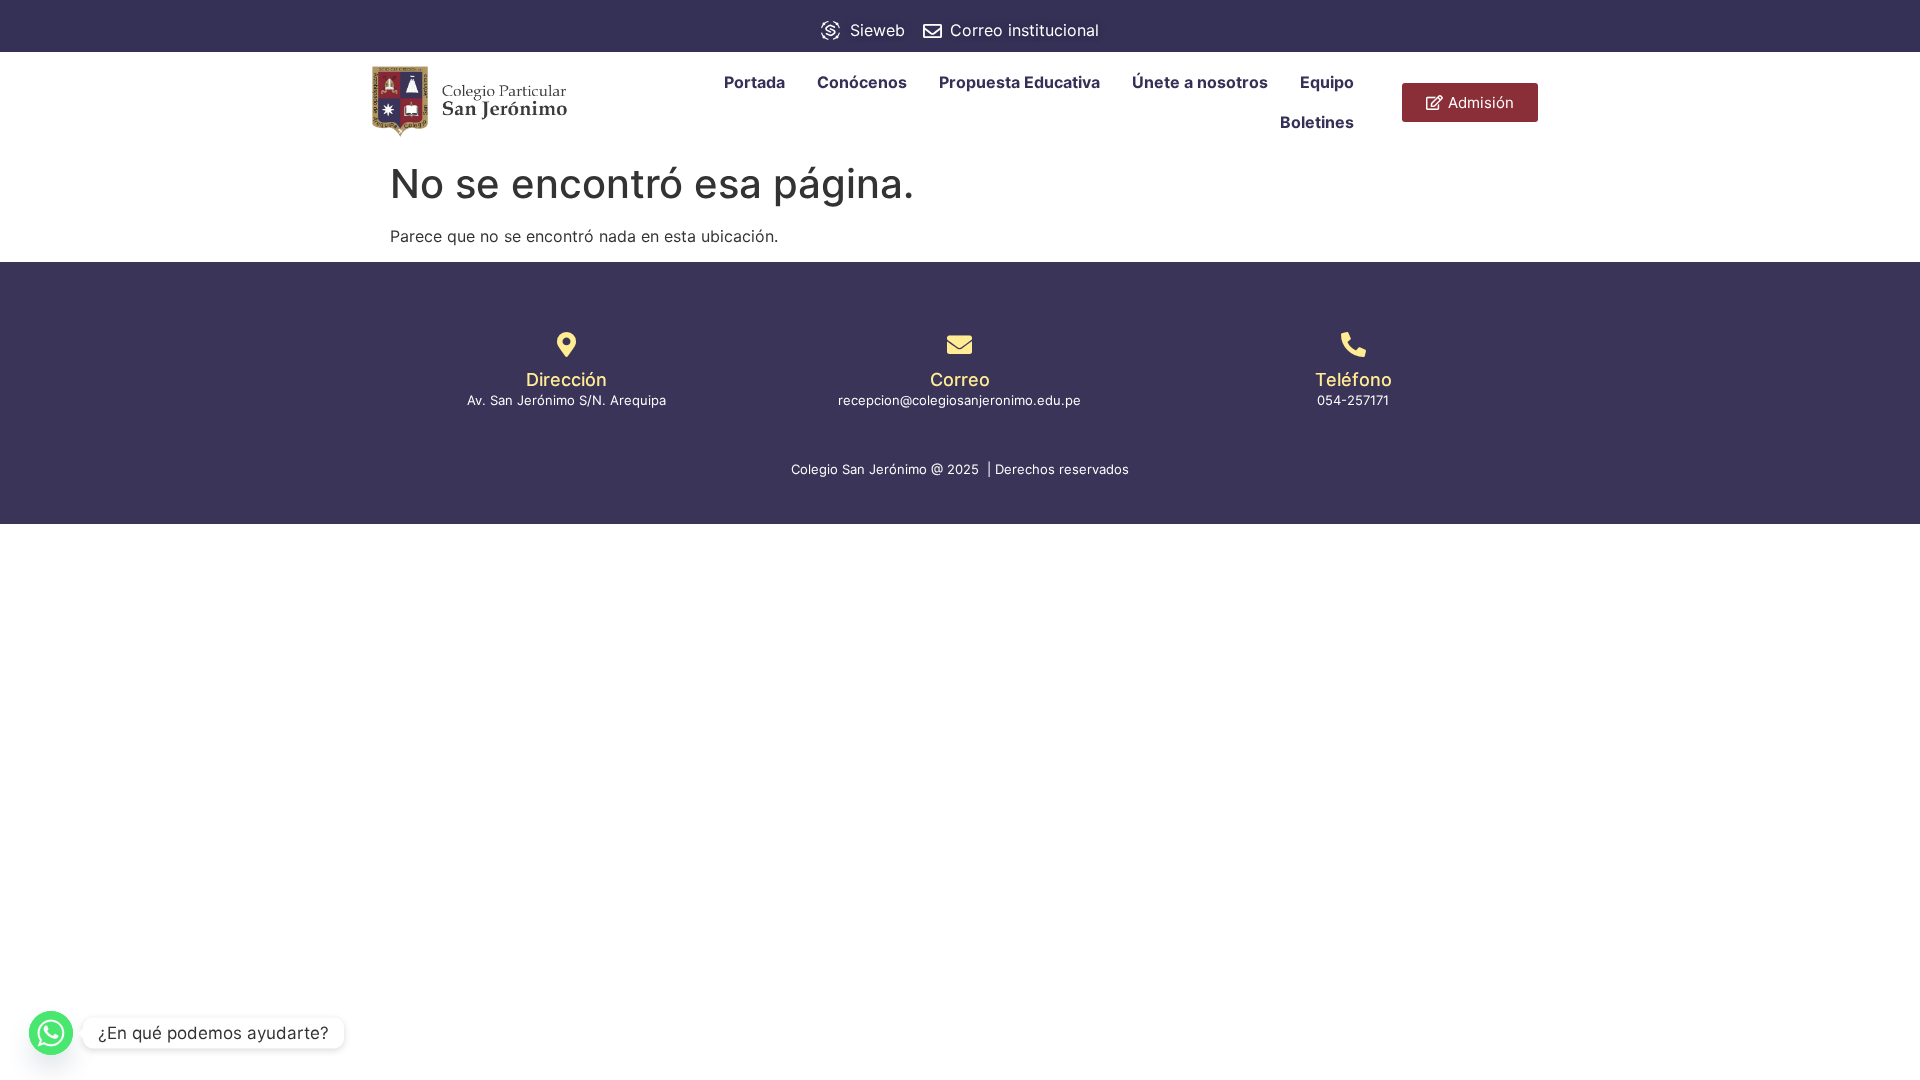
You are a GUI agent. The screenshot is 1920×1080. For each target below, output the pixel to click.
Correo (960, 379)
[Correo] (959, 344)
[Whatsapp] (51, 1033)
